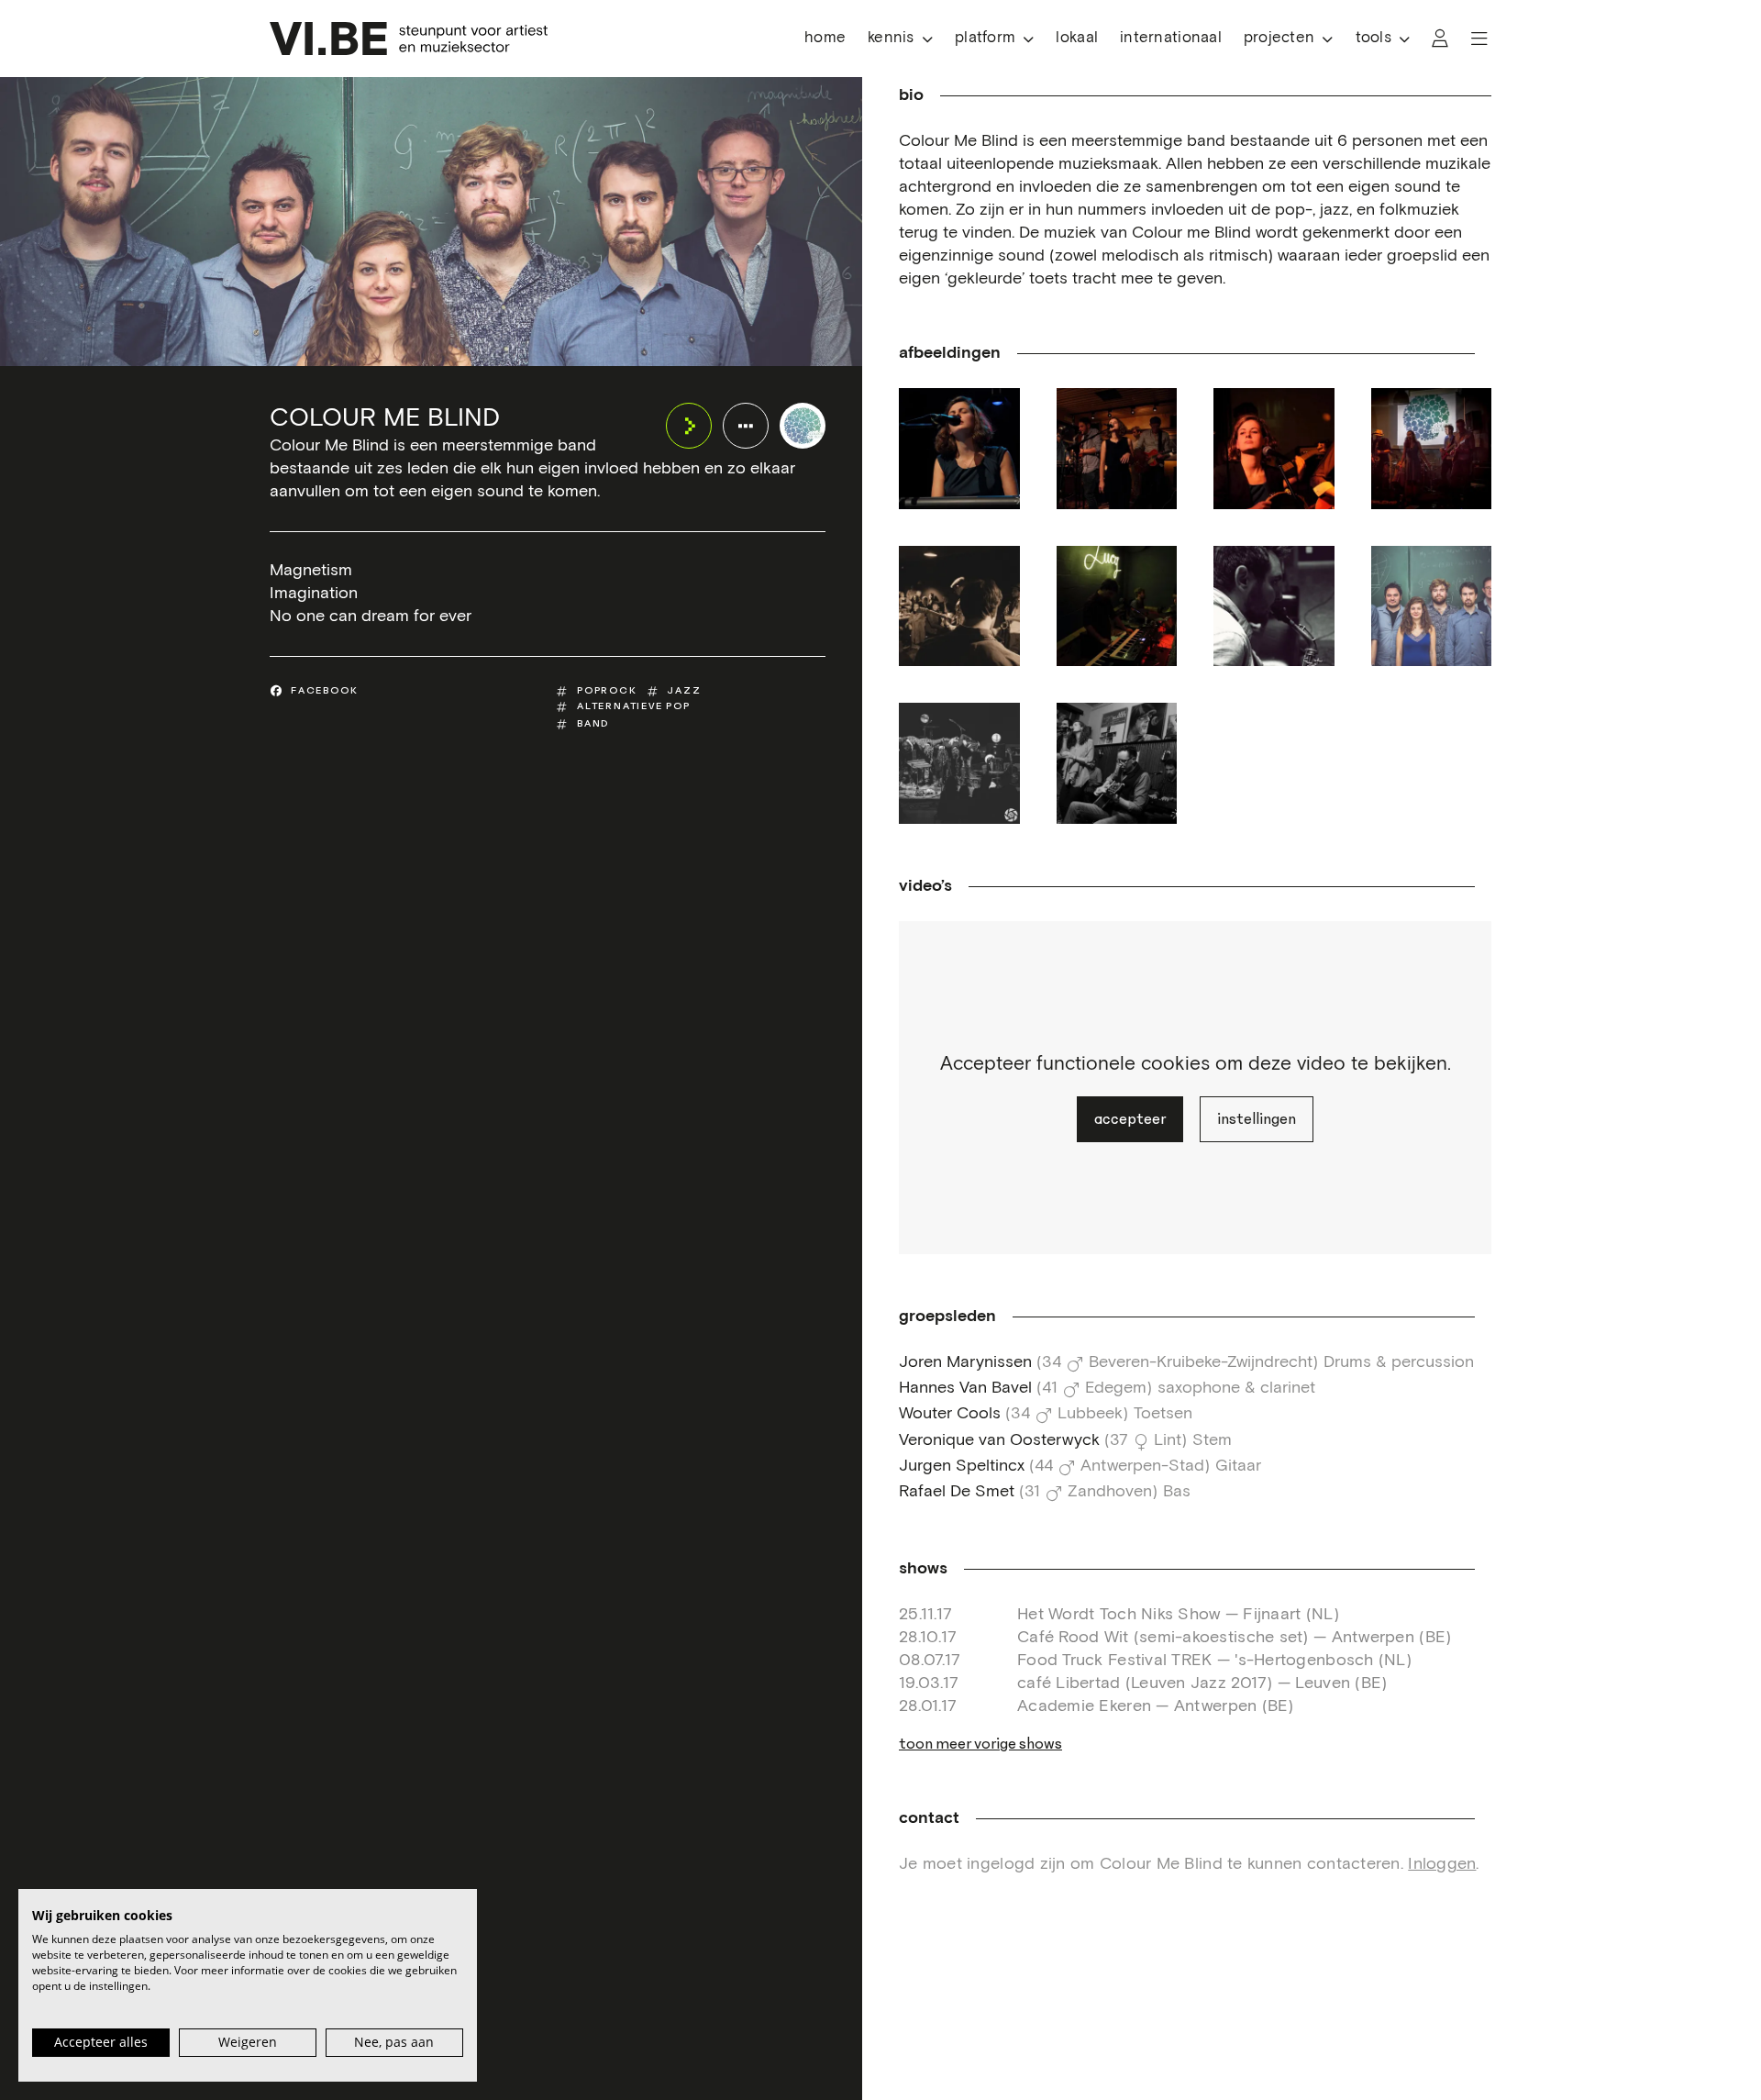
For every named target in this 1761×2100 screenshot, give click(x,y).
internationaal (1171, 38)
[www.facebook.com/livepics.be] (1432, 606)
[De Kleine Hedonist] (1432, 449)
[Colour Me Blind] (803, 426)
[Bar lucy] (1117, 606)
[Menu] (1479, 39)
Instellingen (1257, 1119)
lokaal (1077, 38)
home (825, 38)
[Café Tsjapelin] (1274, 449)
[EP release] (959, 763)
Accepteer (1130, 1119)
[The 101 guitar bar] (959, 606)
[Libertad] (1117, 449)
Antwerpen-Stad (1142, 1466)
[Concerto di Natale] (959, 449)
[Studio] (1274, 606)
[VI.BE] (409, 39)
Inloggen (1442, 1864)
